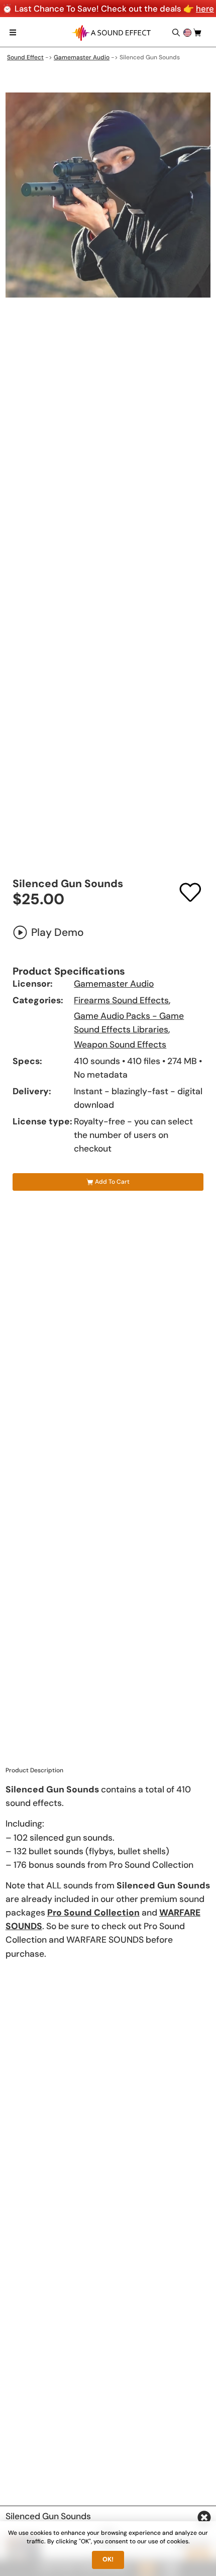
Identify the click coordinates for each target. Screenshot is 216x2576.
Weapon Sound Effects (120, 1044)
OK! (108, 2559)
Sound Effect (25, 57)
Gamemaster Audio (82, 57)
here (205, 9)
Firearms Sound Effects (121, 1000)
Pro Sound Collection (93, 1913)
